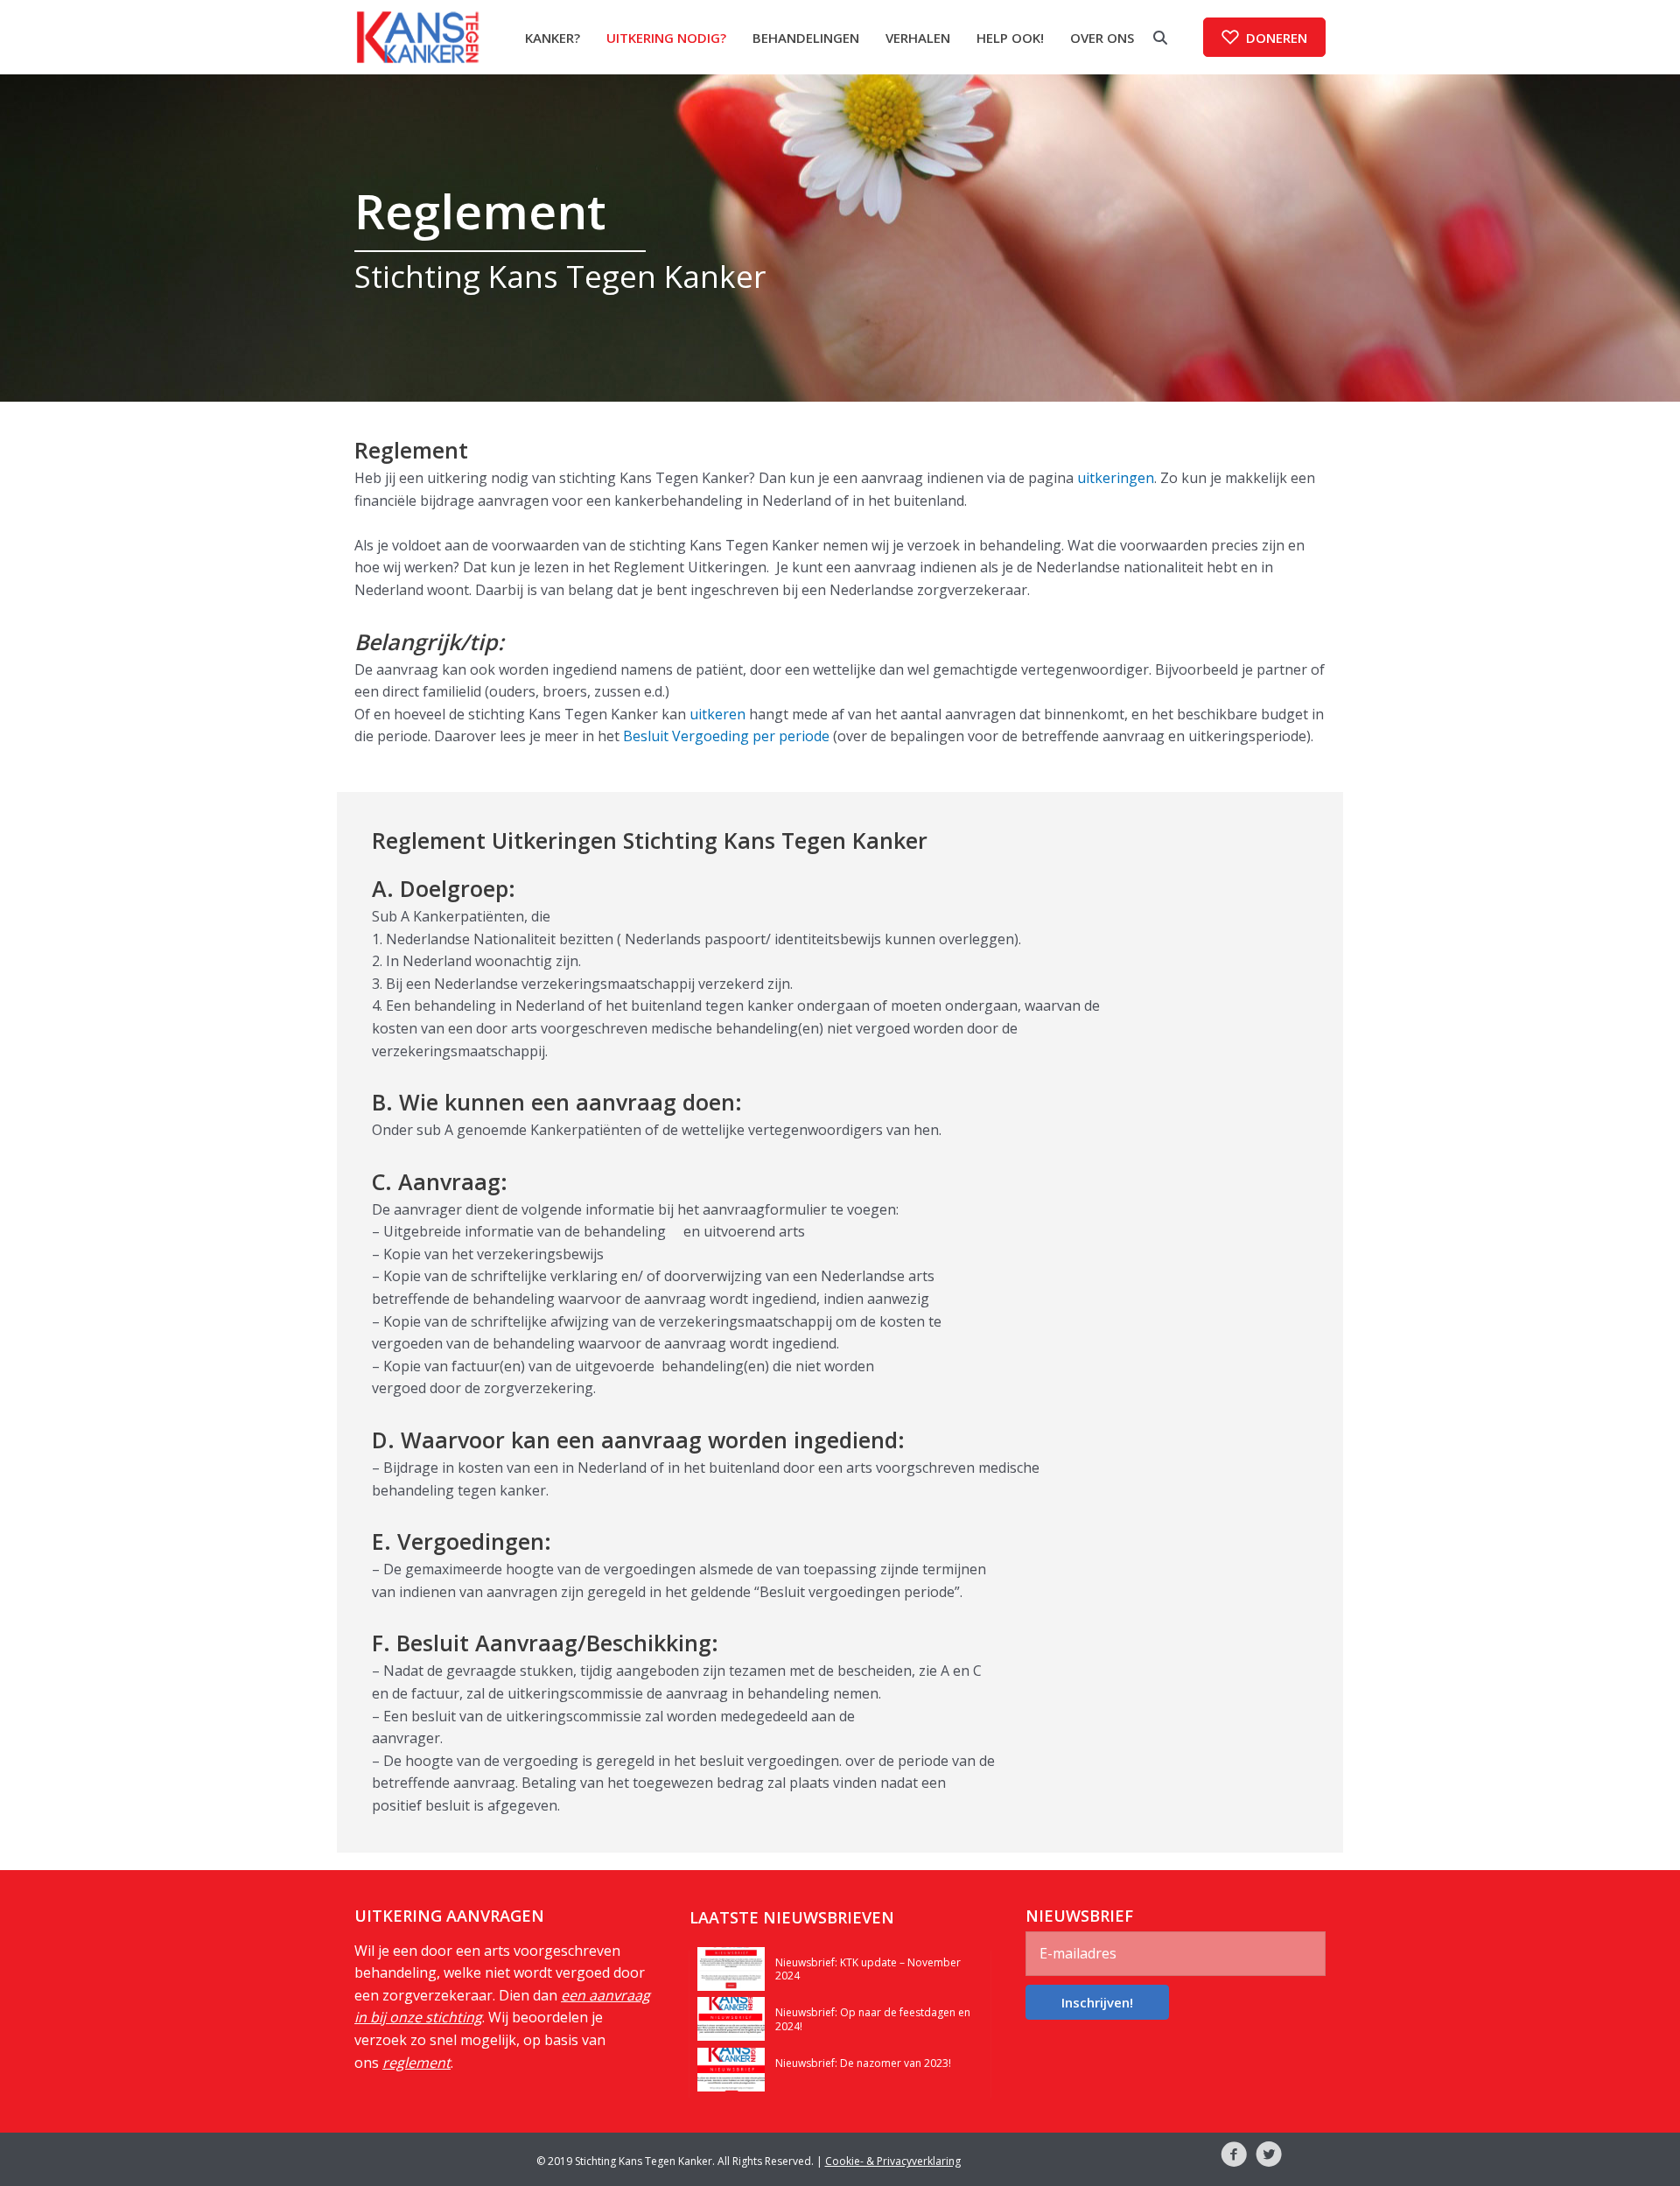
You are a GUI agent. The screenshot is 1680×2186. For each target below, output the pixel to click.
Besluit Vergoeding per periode (726, 736)
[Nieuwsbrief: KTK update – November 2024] (731, 1967)
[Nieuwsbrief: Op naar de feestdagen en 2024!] (731, 2017)
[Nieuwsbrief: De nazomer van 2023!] (731, 2068)
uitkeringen (1116, 478)
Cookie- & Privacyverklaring (893, 2161)
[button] (1264, 37)
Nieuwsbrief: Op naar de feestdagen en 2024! (873, 2019)
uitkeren (717, 714)
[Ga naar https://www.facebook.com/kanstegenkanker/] (1234, 2157)
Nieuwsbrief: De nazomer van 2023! (863, 2063)
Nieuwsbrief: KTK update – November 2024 (868, 1969)
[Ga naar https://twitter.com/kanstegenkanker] (1269, 2157)
